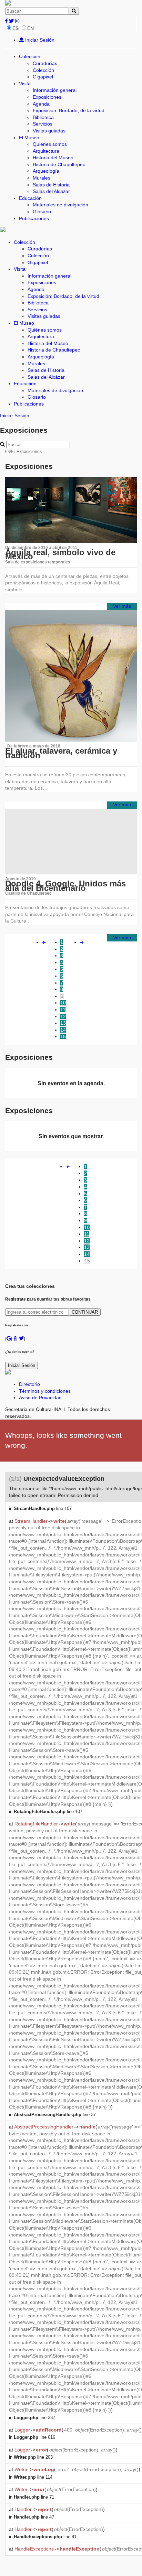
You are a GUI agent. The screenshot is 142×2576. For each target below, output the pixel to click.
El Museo (29, 138)
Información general (55, 90)
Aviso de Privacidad (40, 1398)
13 (63, 1023)
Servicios (43, 124)
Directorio (29, 1384)
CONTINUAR (85, 1312)
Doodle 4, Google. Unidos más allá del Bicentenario (65, 886)
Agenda (41, 104)
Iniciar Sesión (39, 40)
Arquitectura (46, 151)
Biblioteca (43, 117)
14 (63, 1030)
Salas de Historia (51, 185)
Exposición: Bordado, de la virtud (69, 110)
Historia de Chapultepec (59, 164)
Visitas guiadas (49, 131)
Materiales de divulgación (60, 205)
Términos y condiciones (45, 1391)
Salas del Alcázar (51, 191)
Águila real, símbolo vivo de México (60, 554)
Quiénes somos (50, 144)
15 (63, 1036)
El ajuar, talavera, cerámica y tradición (61, 753)
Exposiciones (47, 97)
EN (31, 28)
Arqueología (46, 171)
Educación (30, 198)
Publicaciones (34, 218)
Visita (25, 84)
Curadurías (45, 63)
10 (63, 1003)
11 (63, 1010)
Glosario (42, 212)
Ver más (122, 606)
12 (63, 1016)
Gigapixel (43, 77)
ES (16, 28)
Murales (42, 178)
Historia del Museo (53, 158)
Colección (30, 56)
